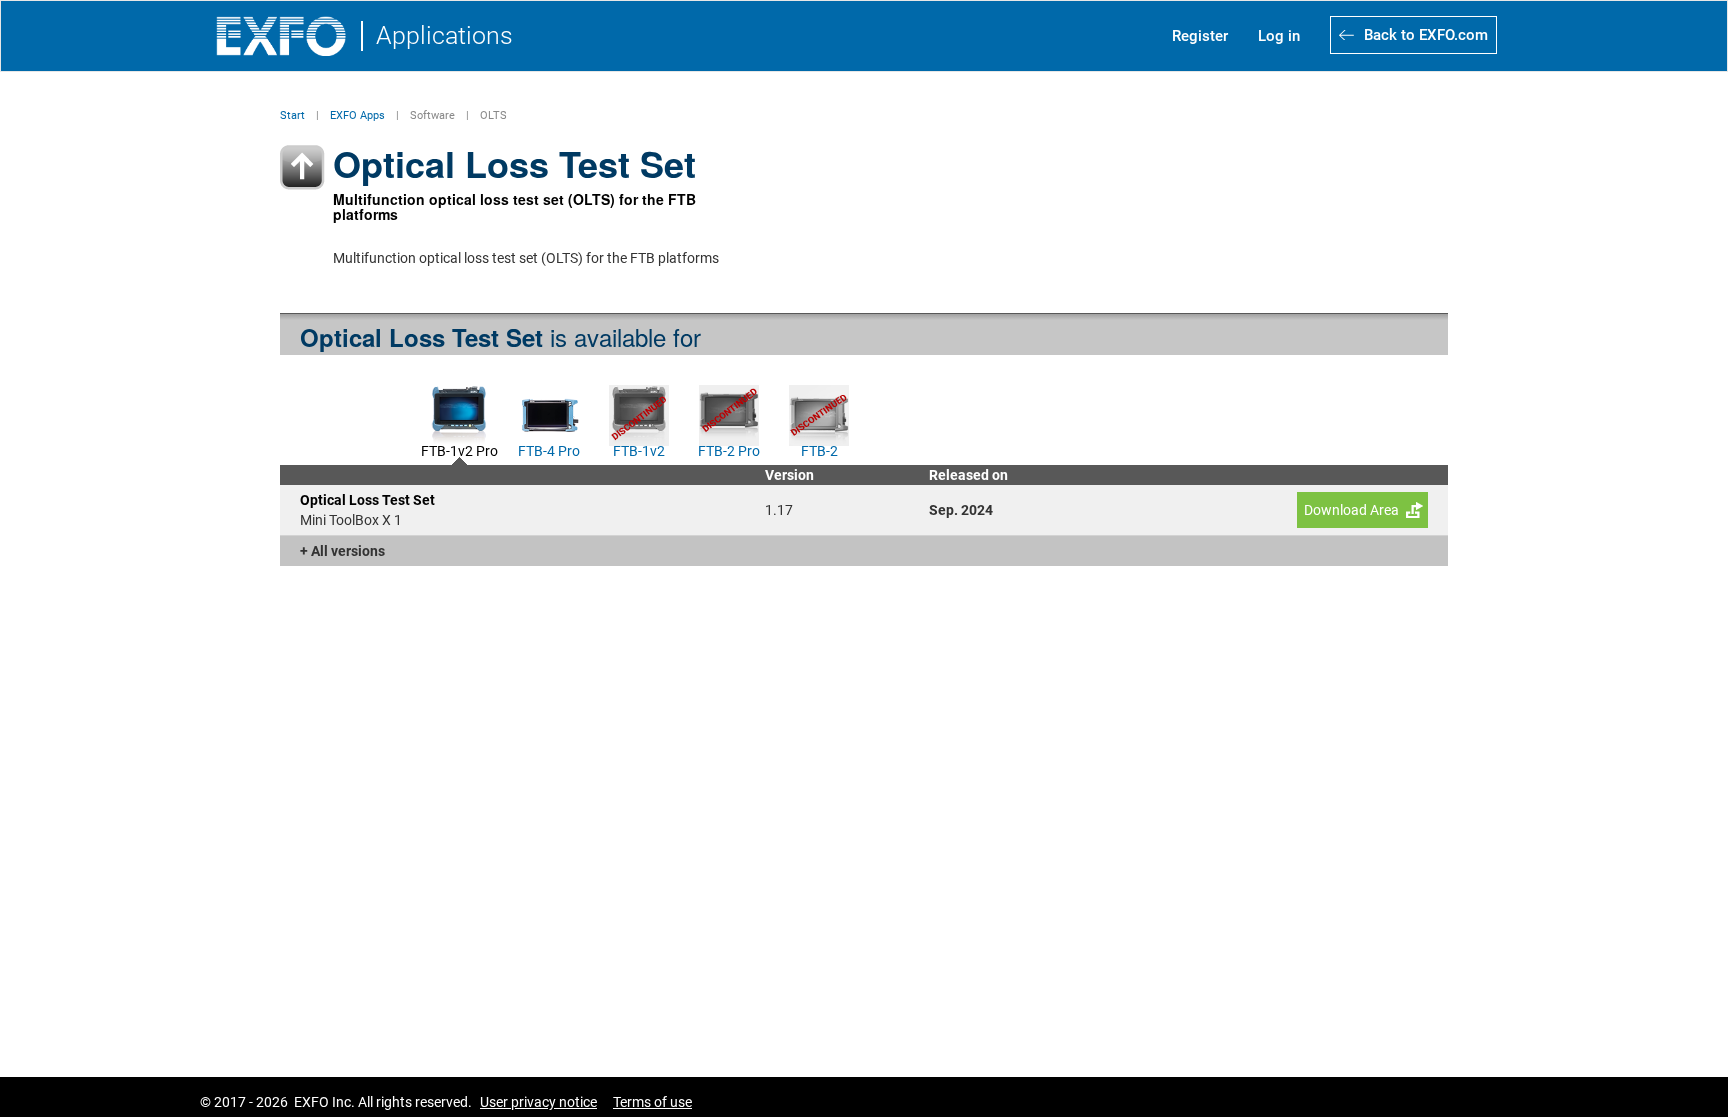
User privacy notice (538, 1102)
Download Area (1351, 510)
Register (1200, 36)
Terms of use (652, 1102)
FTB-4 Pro (549, 449)
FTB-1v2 (639, 449)
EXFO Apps (357, 115)
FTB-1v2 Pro (459, 449)
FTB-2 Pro (729, 449)
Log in (1279, 36)
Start (292, 115)
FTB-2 (819, 449)
